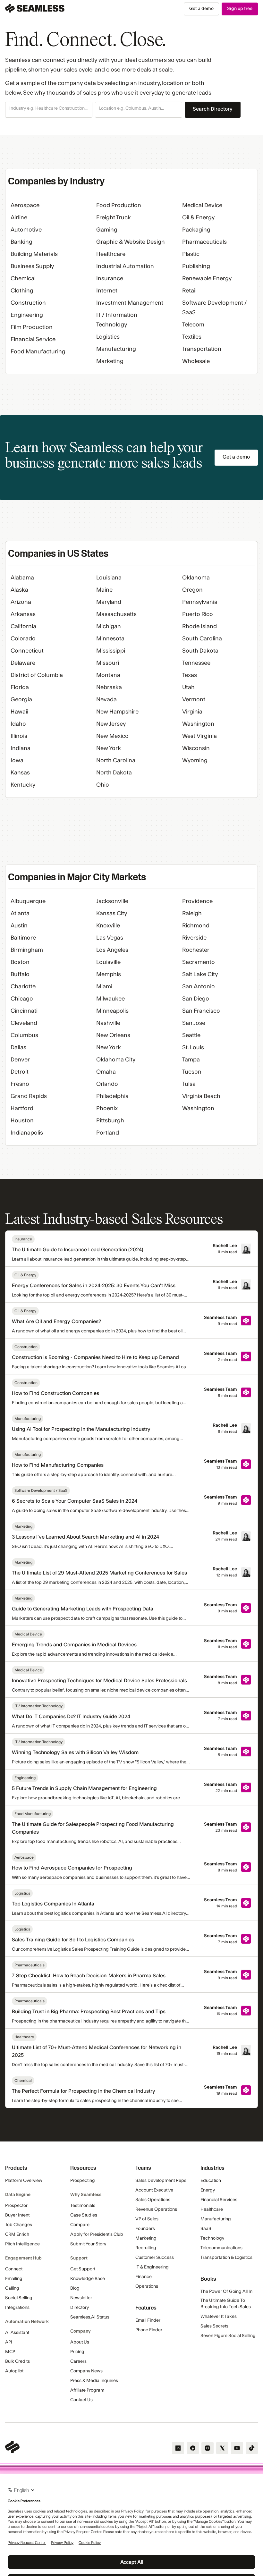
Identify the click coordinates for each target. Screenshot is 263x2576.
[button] (49, 110)
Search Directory (213, 109)
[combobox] (49, 109)
